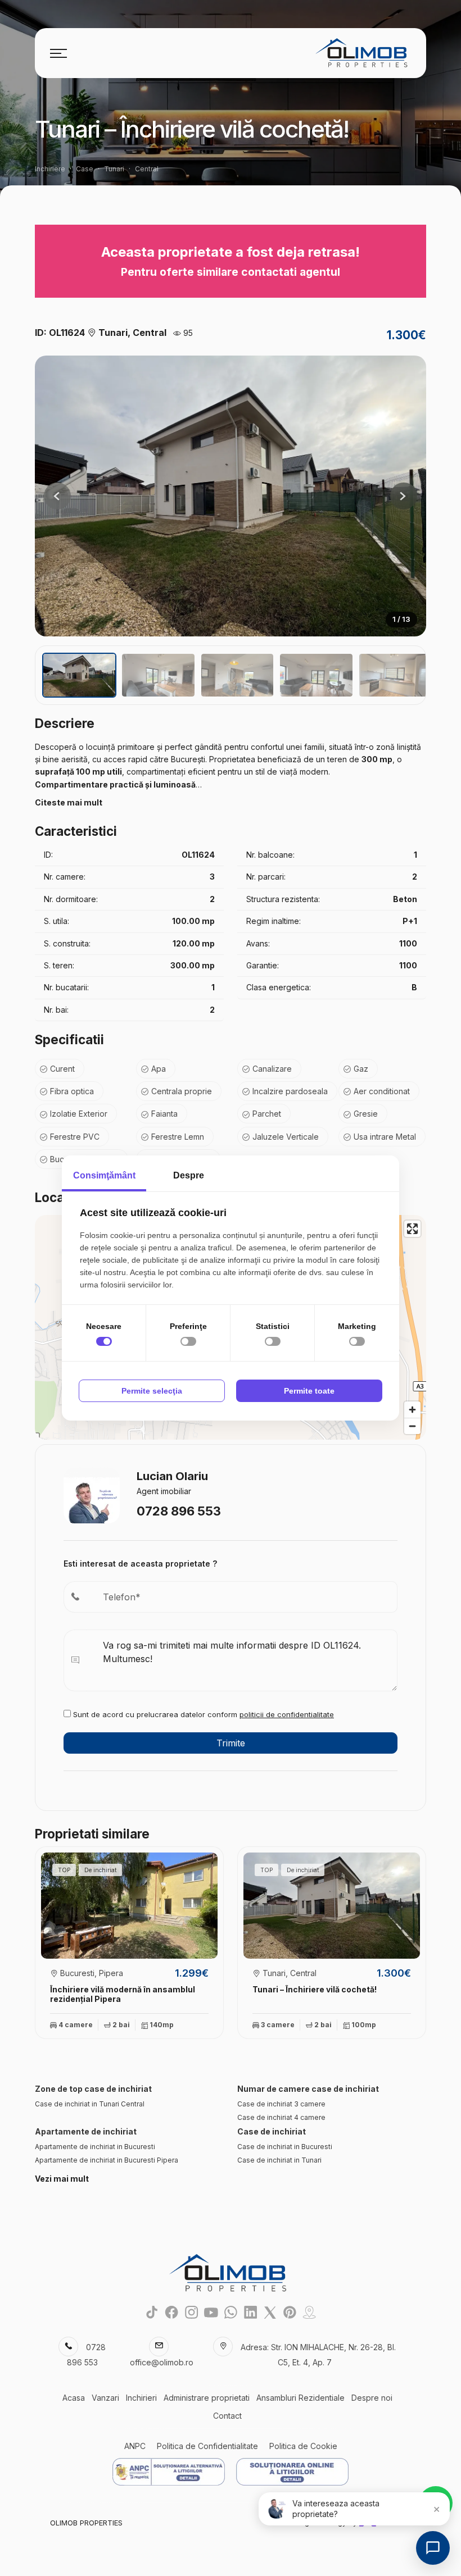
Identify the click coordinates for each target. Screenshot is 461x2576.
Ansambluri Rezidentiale (300, 2398)
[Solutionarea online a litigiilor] (292, 2472)
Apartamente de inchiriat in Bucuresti (95, 2147)
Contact (227, 2416)
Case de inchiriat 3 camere (281, 2104)
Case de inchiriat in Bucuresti (285, 2147)
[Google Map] (309, 2312)
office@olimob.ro (162, 2362)
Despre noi (372, 2398)
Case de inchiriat (272, 2131)
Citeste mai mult (69, 802)
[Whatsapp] (231, 2312)
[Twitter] (270, 2312)
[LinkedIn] (250, 2312)
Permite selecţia (152, 1391)
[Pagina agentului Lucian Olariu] (92, 1494)
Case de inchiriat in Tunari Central (90, 2104)
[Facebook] (172, 2312)
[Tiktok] (152, 2312)
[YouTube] (211, 2312)
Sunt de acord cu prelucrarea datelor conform (202, 1714)
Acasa (74, 2398)
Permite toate (309, 1391)
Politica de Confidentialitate (207, 2446)
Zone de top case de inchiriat (93, 2089)
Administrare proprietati (207, 2398)
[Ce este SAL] (169, 2472)
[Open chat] (433, 2548)
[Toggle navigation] (58, 53)
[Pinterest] (290, 2312)
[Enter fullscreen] (412, 1229)
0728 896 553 (179, 1511)
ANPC (135, 2446)
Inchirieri (141, 2398)
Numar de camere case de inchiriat (308, 2089)
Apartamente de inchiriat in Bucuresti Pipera (107, 2160)
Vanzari (105, 2398)
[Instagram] (191, 2312)
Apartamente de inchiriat (86, 2131)
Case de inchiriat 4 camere (281, 2117)
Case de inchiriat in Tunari (279, 2160)
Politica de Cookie (303, 2446)
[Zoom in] (412, 1410)
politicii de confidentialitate (287, 1714)
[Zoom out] (412, 1426)
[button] (404, 496)
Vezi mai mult (62, 2179)
